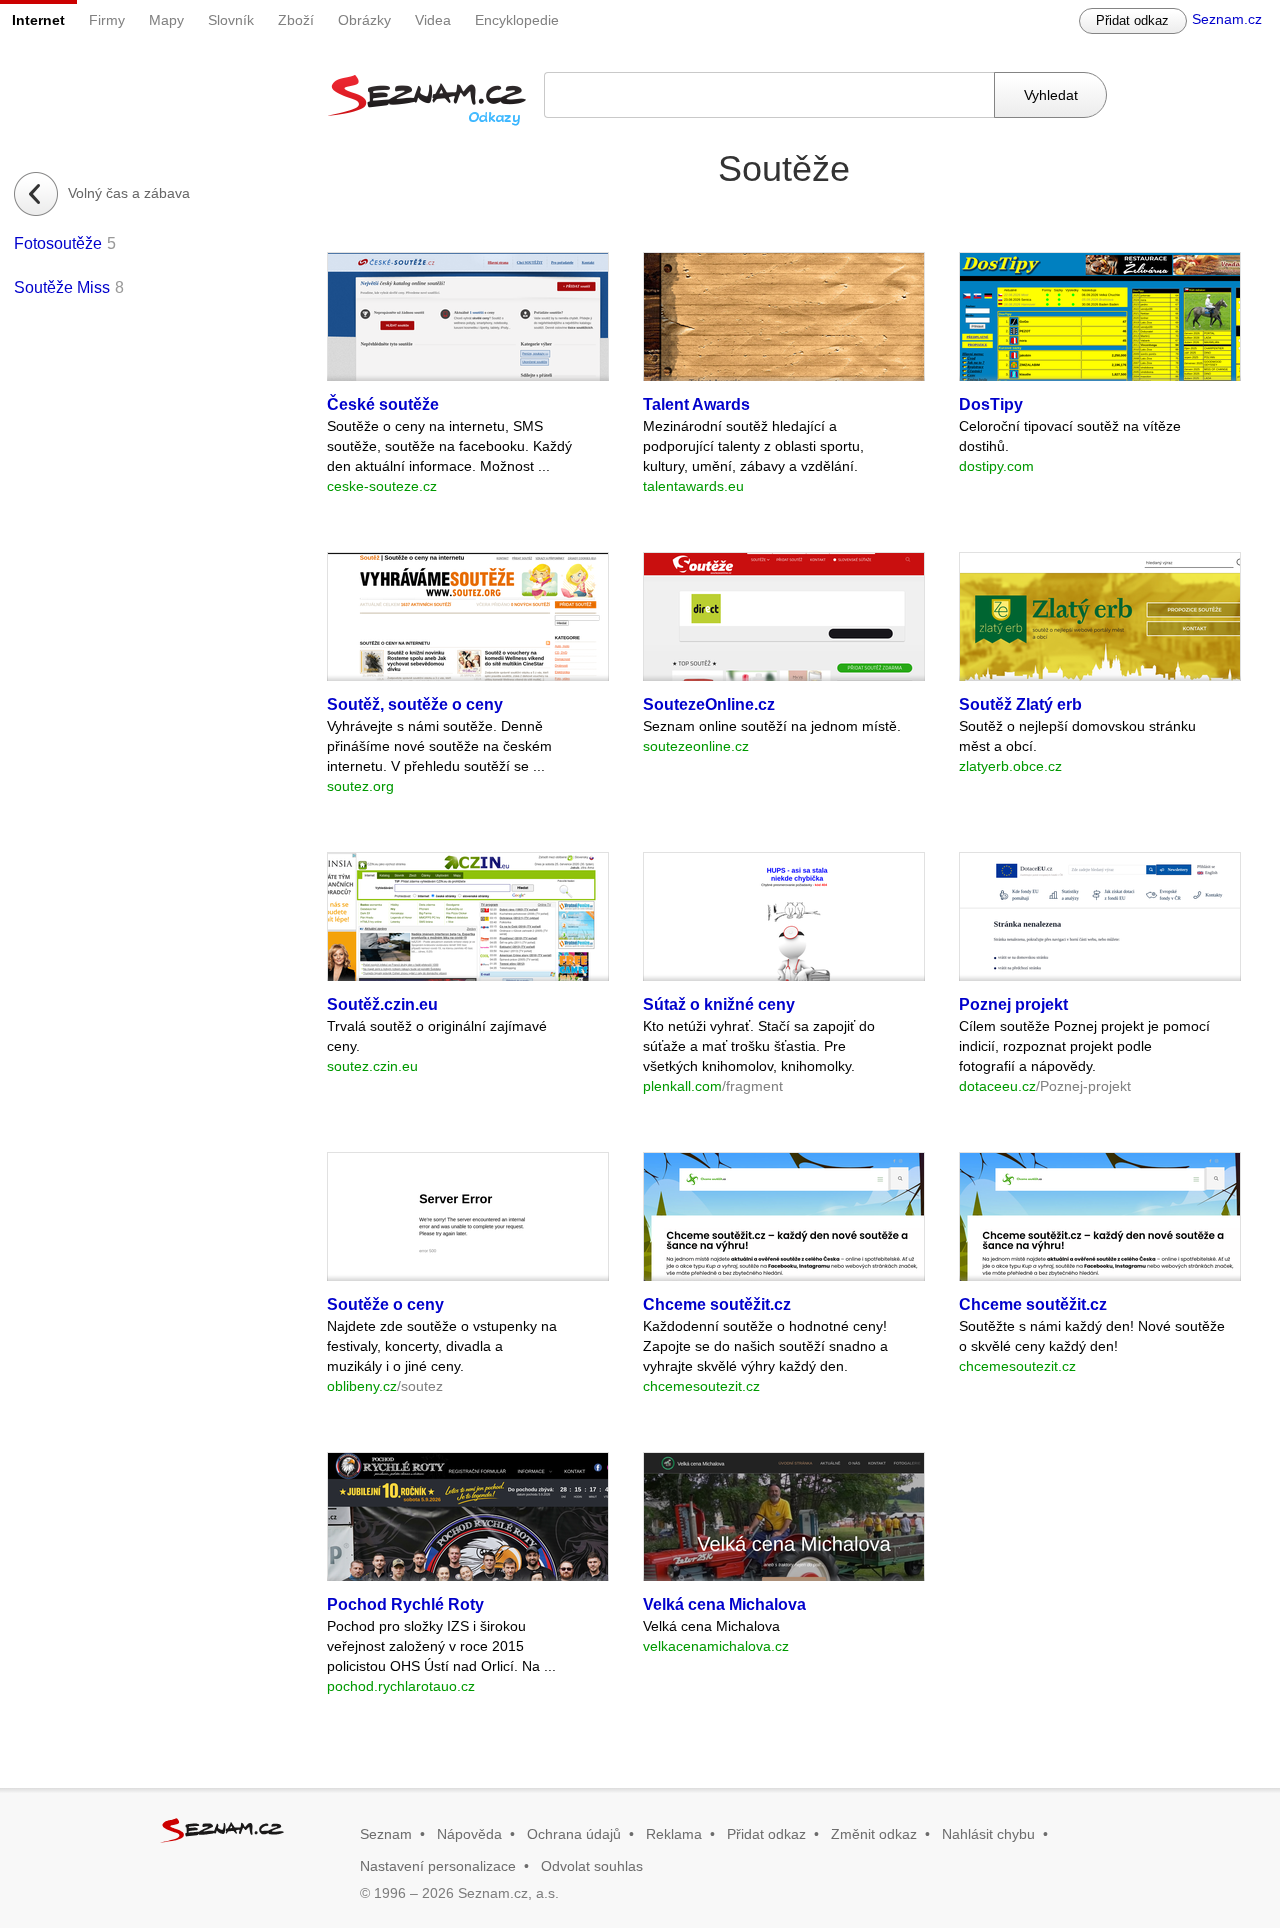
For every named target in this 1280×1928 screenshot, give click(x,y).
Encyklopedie (517, 20)
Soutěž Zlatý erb (1020, 704)
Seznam (386, 1834)
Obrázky (364, 20)
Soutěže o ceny (385, 1304)
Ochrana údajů (574, 1834)
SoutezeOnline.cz (709, 704)
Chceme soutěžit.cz (717, 1304)
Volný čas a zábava (129, 193)
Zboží (296, 20)
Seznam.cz (1227, 19)
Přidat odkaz (1132, 20)
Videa (433, 20)
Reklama (674, 1834)
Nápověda (469, 1834)
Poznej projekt (1013, 1004)
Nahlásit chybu (988, 1834)
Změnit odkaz (874, 1834)
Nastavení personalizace (438, 1866)
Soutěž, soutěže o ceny (415, 704)
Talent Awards (696, 404)
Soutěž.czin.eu (382, 1004)
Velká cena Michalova (724, 1604)
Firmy (107, 20)
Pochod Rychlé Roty (405, 1604)
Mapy (166, 20)
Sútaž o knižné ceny (719, 1004)
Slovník (231, 20)
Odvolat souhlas (592, 1866)
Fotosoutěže (58, 243)
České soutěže (383, 404)
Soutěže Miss (62, 287)
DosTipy (991, 404)
